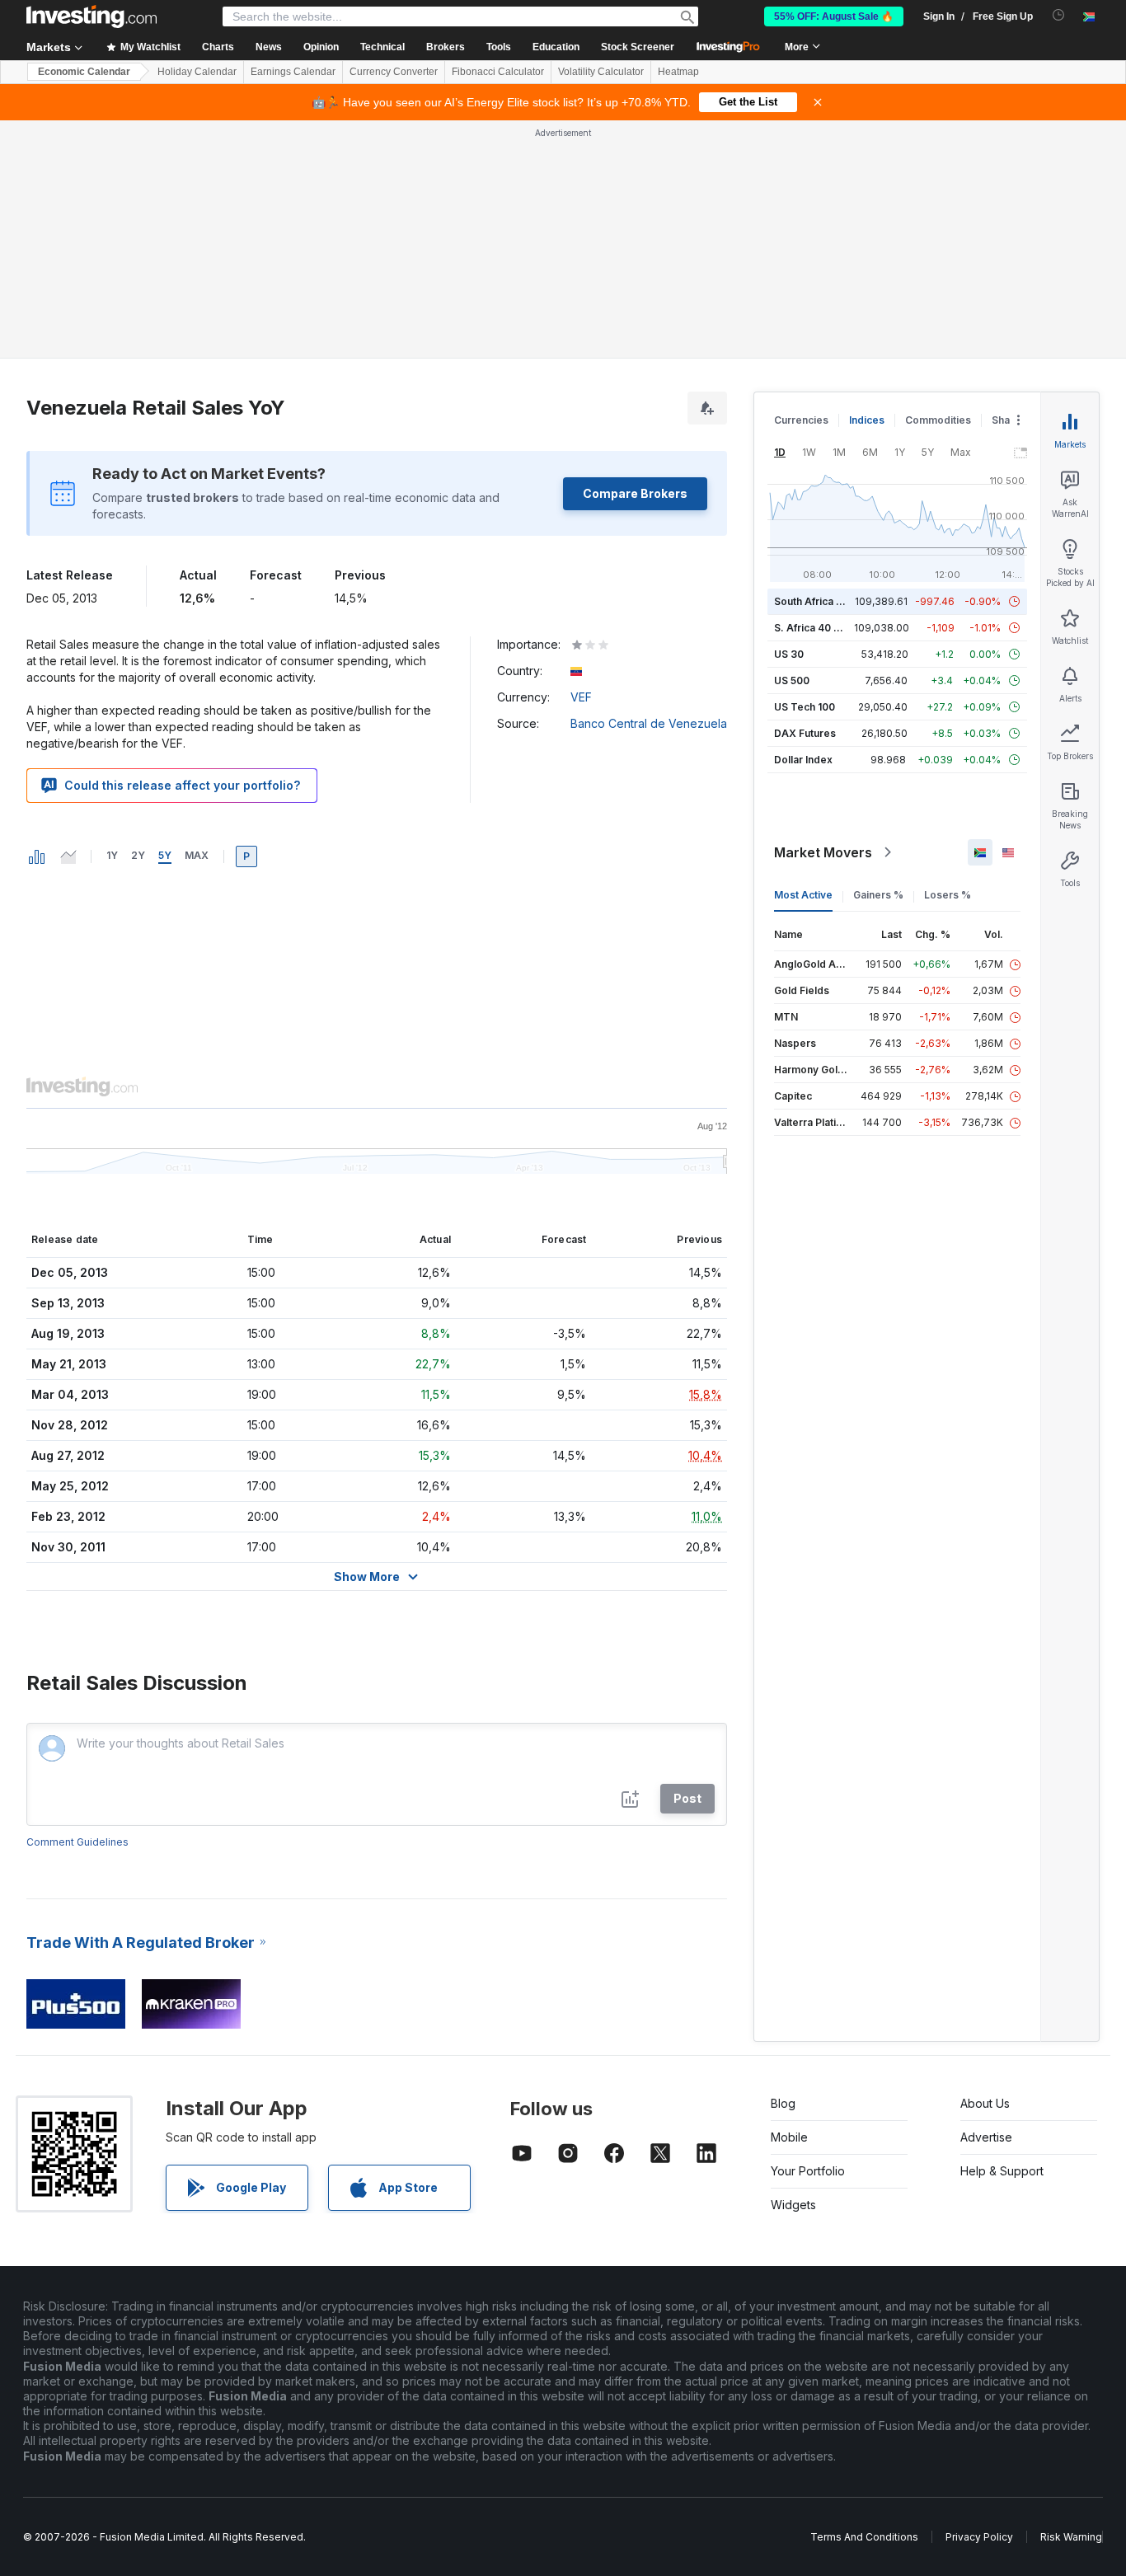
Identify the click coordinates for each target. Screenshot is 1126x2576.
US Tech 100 (805, 707)
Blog (783, 2103)
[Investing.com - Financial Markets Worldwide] (91, 16)
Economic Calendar (84, 72)
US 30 (789, 654)
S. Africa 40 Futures (822, 628)
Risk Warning (1071, 2537)
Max (197, 855)
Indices (867, 420)
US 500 (792, 680)
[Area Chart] (68, 856)
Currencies (801, 420)
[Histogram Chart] (37, 856)
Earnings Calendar (293, 72)
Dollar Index (803, 760)
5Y (165, 855)
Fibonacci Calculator (498, 72)
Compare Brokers (635, 493)
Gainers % (878, 895)
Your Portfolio (808, 2171)
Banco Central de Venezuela (649, 723)
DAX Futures (805, 733)
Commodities (938, 420)
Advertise (986, 2137)
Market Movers (823, 852)
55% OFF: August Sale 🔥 (834, 16)
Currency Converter (394, 72)
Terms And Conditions (864, 2537)
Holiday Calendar (197, 72)
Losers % (948, 895)
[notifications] (1059, 15)
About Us (985, 2103)
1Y (112, 855)
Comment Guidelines (77, 1842)
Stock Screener (638, 47)
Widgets (793, 2205)
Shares (1009, 420)
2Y (138, 855)
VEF (581, 697)
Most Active (803, 895)
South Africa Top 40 (823, 601)
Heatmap (678, 72)
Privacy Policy (979, 2537)
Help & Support (1002, 2171)
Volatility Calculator (601, 72)
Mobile (789, 2137)
